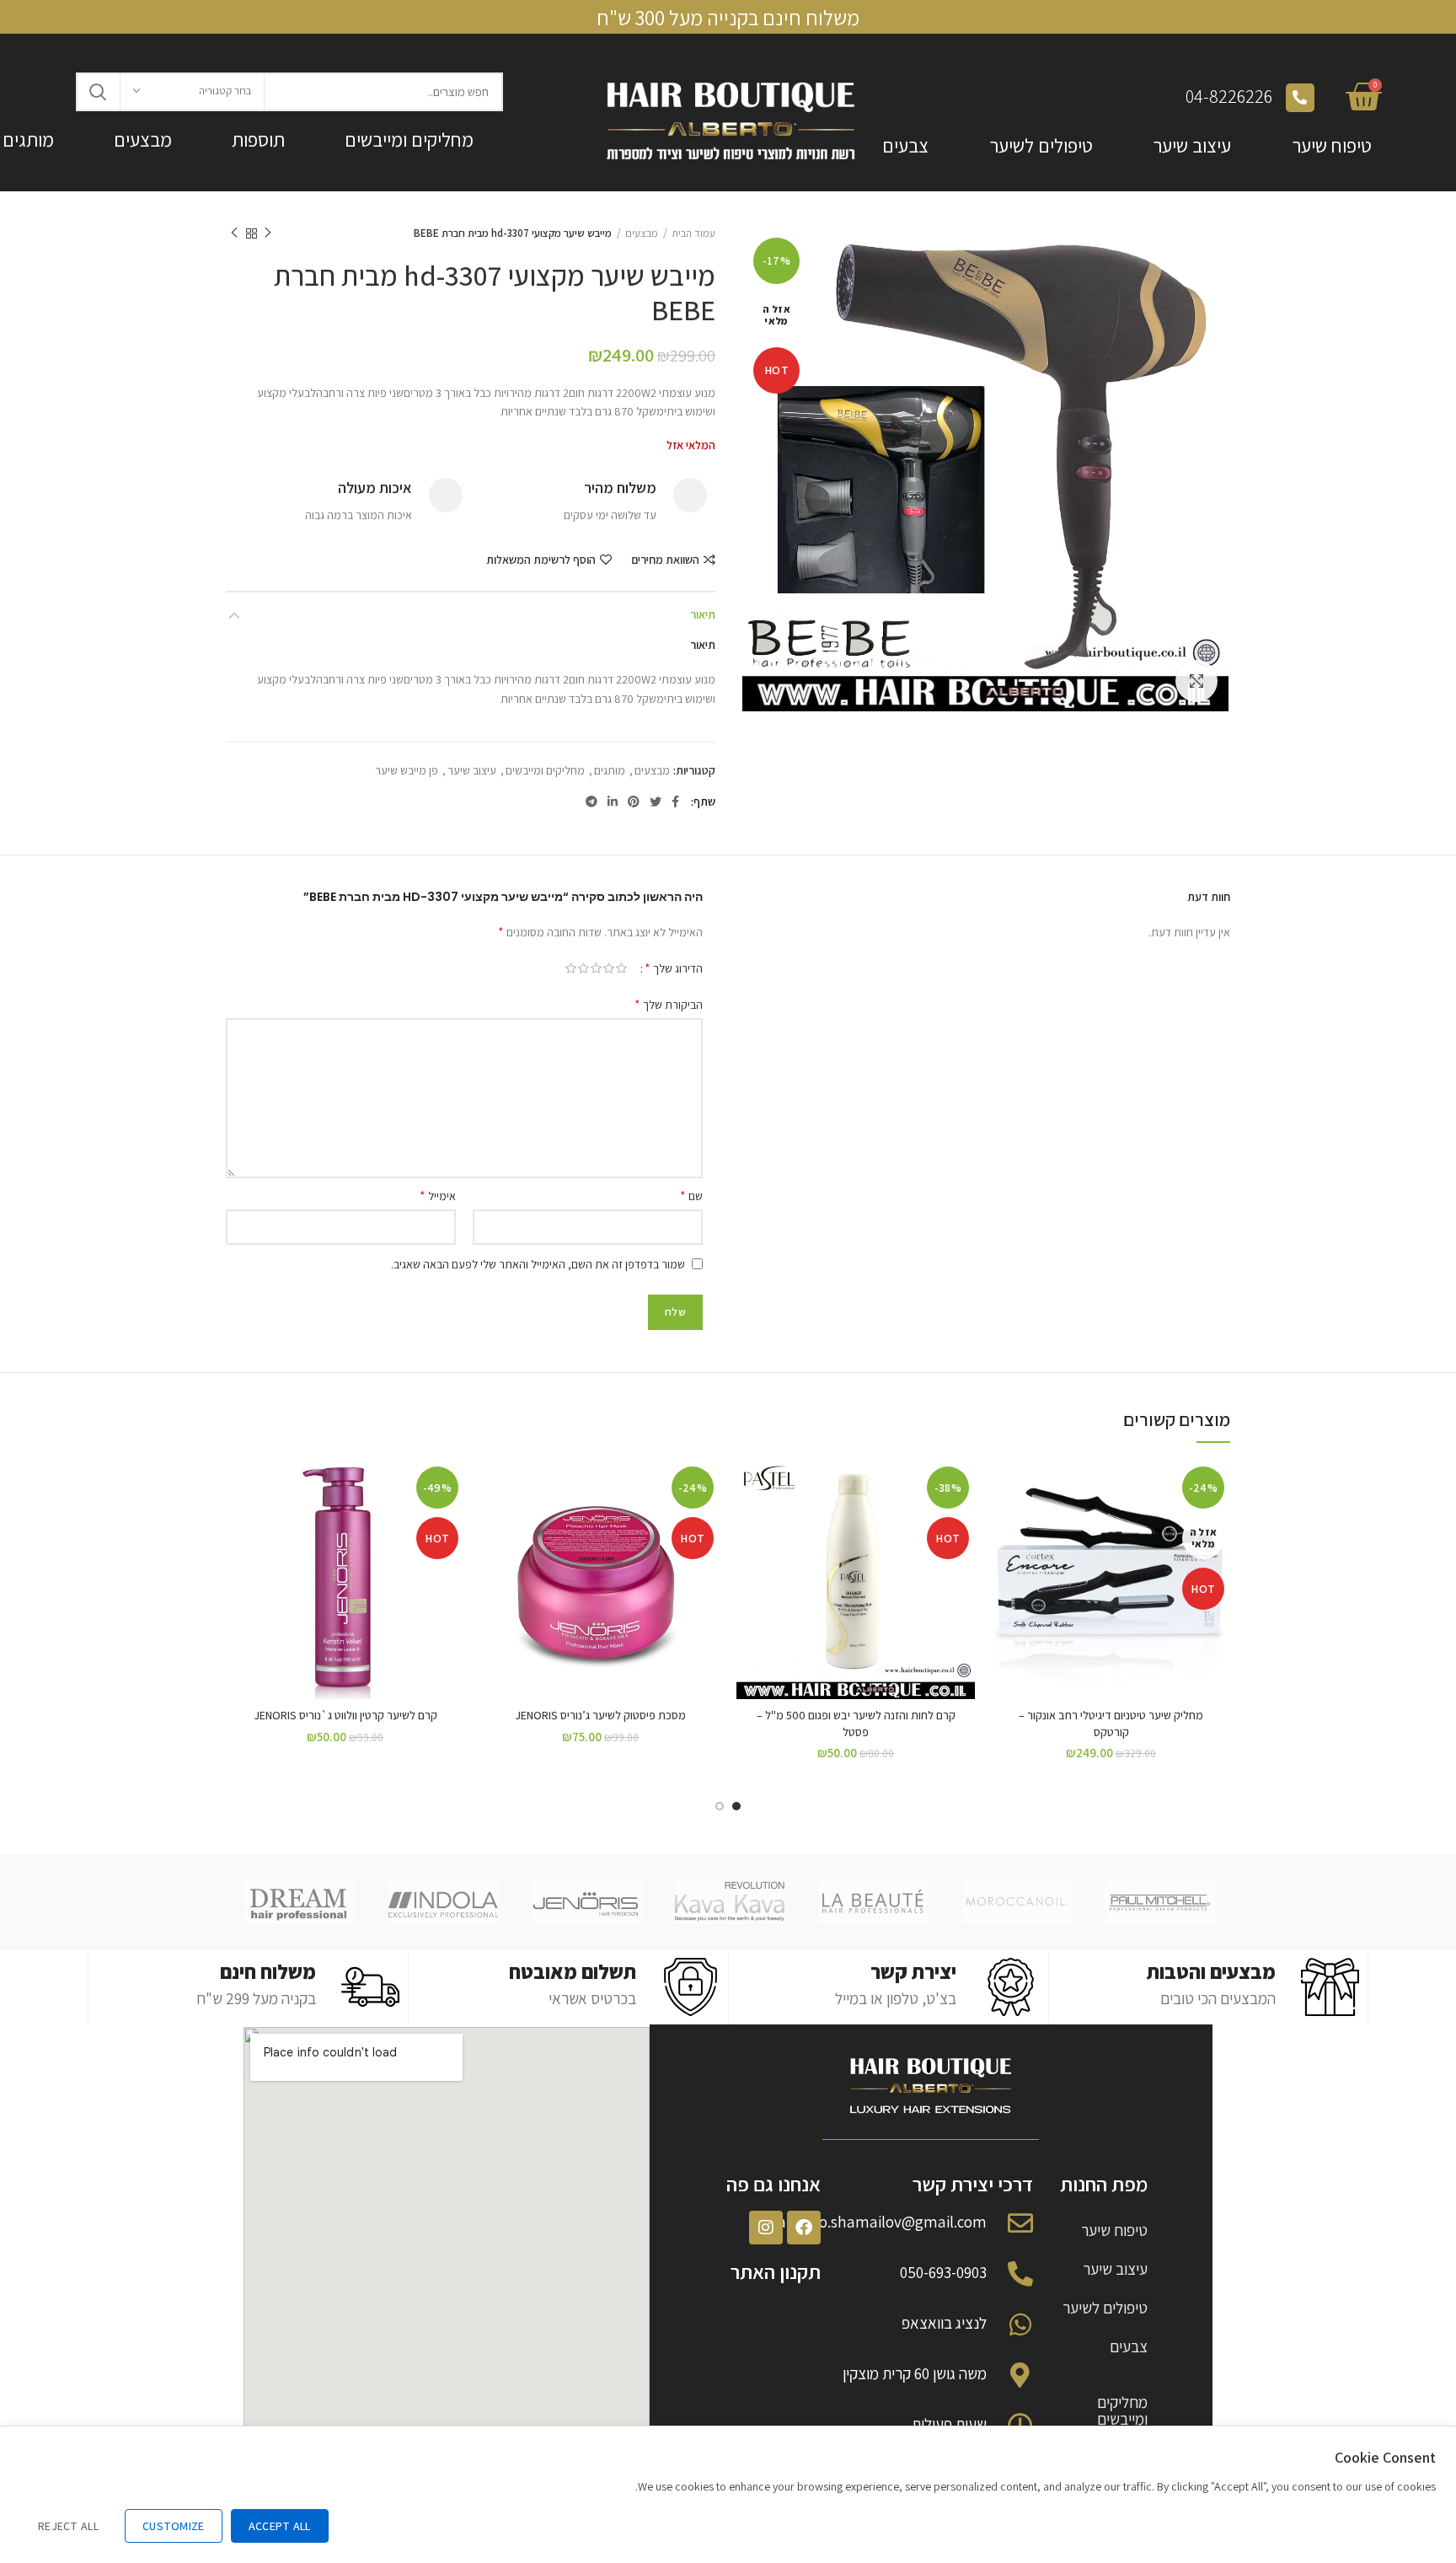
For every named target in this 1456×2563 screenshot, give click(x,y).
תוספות (258, 140)
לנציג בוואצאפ (944, 2323)
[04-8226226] (1300, 98)
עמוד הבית (693, 233)
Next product (234, 233)
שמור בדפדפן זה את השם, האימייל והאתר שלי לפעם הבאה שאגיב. (538, 1264)
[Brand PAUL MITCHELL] (1159, 1901)
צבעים (905, 146)
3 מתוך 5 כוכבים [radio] (596, 968)
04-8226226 (1229, 96)
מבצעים (143, 140)
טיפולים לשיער (1041, 146)
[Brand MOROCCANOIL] (1016, 1901)
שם (691, 1196)
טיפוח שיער (1332, 146)
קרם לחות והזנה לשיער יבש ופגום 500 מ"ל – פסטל (856, 1724)
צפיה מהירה (1004, 1564)
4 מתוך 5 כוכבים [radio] (583, 968)
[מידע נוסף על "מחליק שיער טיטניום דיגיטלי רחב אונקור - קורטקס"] (1004, 1526)
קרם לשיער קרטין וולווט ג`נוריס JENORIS (345, 1715)
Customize (174, 2526)
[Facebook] (804, 2228)
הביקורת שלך (669, 1004)
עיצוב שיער (1192, 146)
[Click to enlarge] (1196, 681)
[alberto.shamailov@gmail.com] (1020, 2223)
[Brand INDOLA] (443, 1901)
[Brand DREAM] (299, 1901)
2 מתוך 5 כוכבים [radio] (609, 968)
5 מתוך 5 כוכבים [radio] (571, 968)
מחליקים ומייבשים (409, 140)
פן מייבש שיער (407, 771)
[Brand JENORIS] (586, 1901)
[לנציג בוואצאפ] (1020, 2324)
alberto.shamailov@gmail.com (882, 2222)
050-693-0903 (943, 2272)
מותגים (610, 771)
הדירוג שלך (674, 968)
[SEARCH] (99, 92)
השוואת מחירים (665, 560)
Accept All (280, 2526)
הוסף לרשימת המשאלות (541, 560)
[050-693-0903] (1020, 2274)
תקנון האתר (776, 2271)
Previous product (268, 233)
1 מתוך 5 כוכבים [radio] (621, 968)
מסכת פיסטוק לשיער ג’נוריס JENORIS (600, 1715)
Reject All (68, 2526)
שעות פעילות (949, 2424)
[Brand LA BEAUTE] (873, 1901)
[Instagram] (766, 2228)
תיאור (703, 614)
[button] (749, 1526)
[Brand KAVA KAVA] (730, 1901)
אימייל (438, 1196)
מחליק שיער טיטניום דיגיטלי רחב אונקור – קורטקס (1111, 1724)
